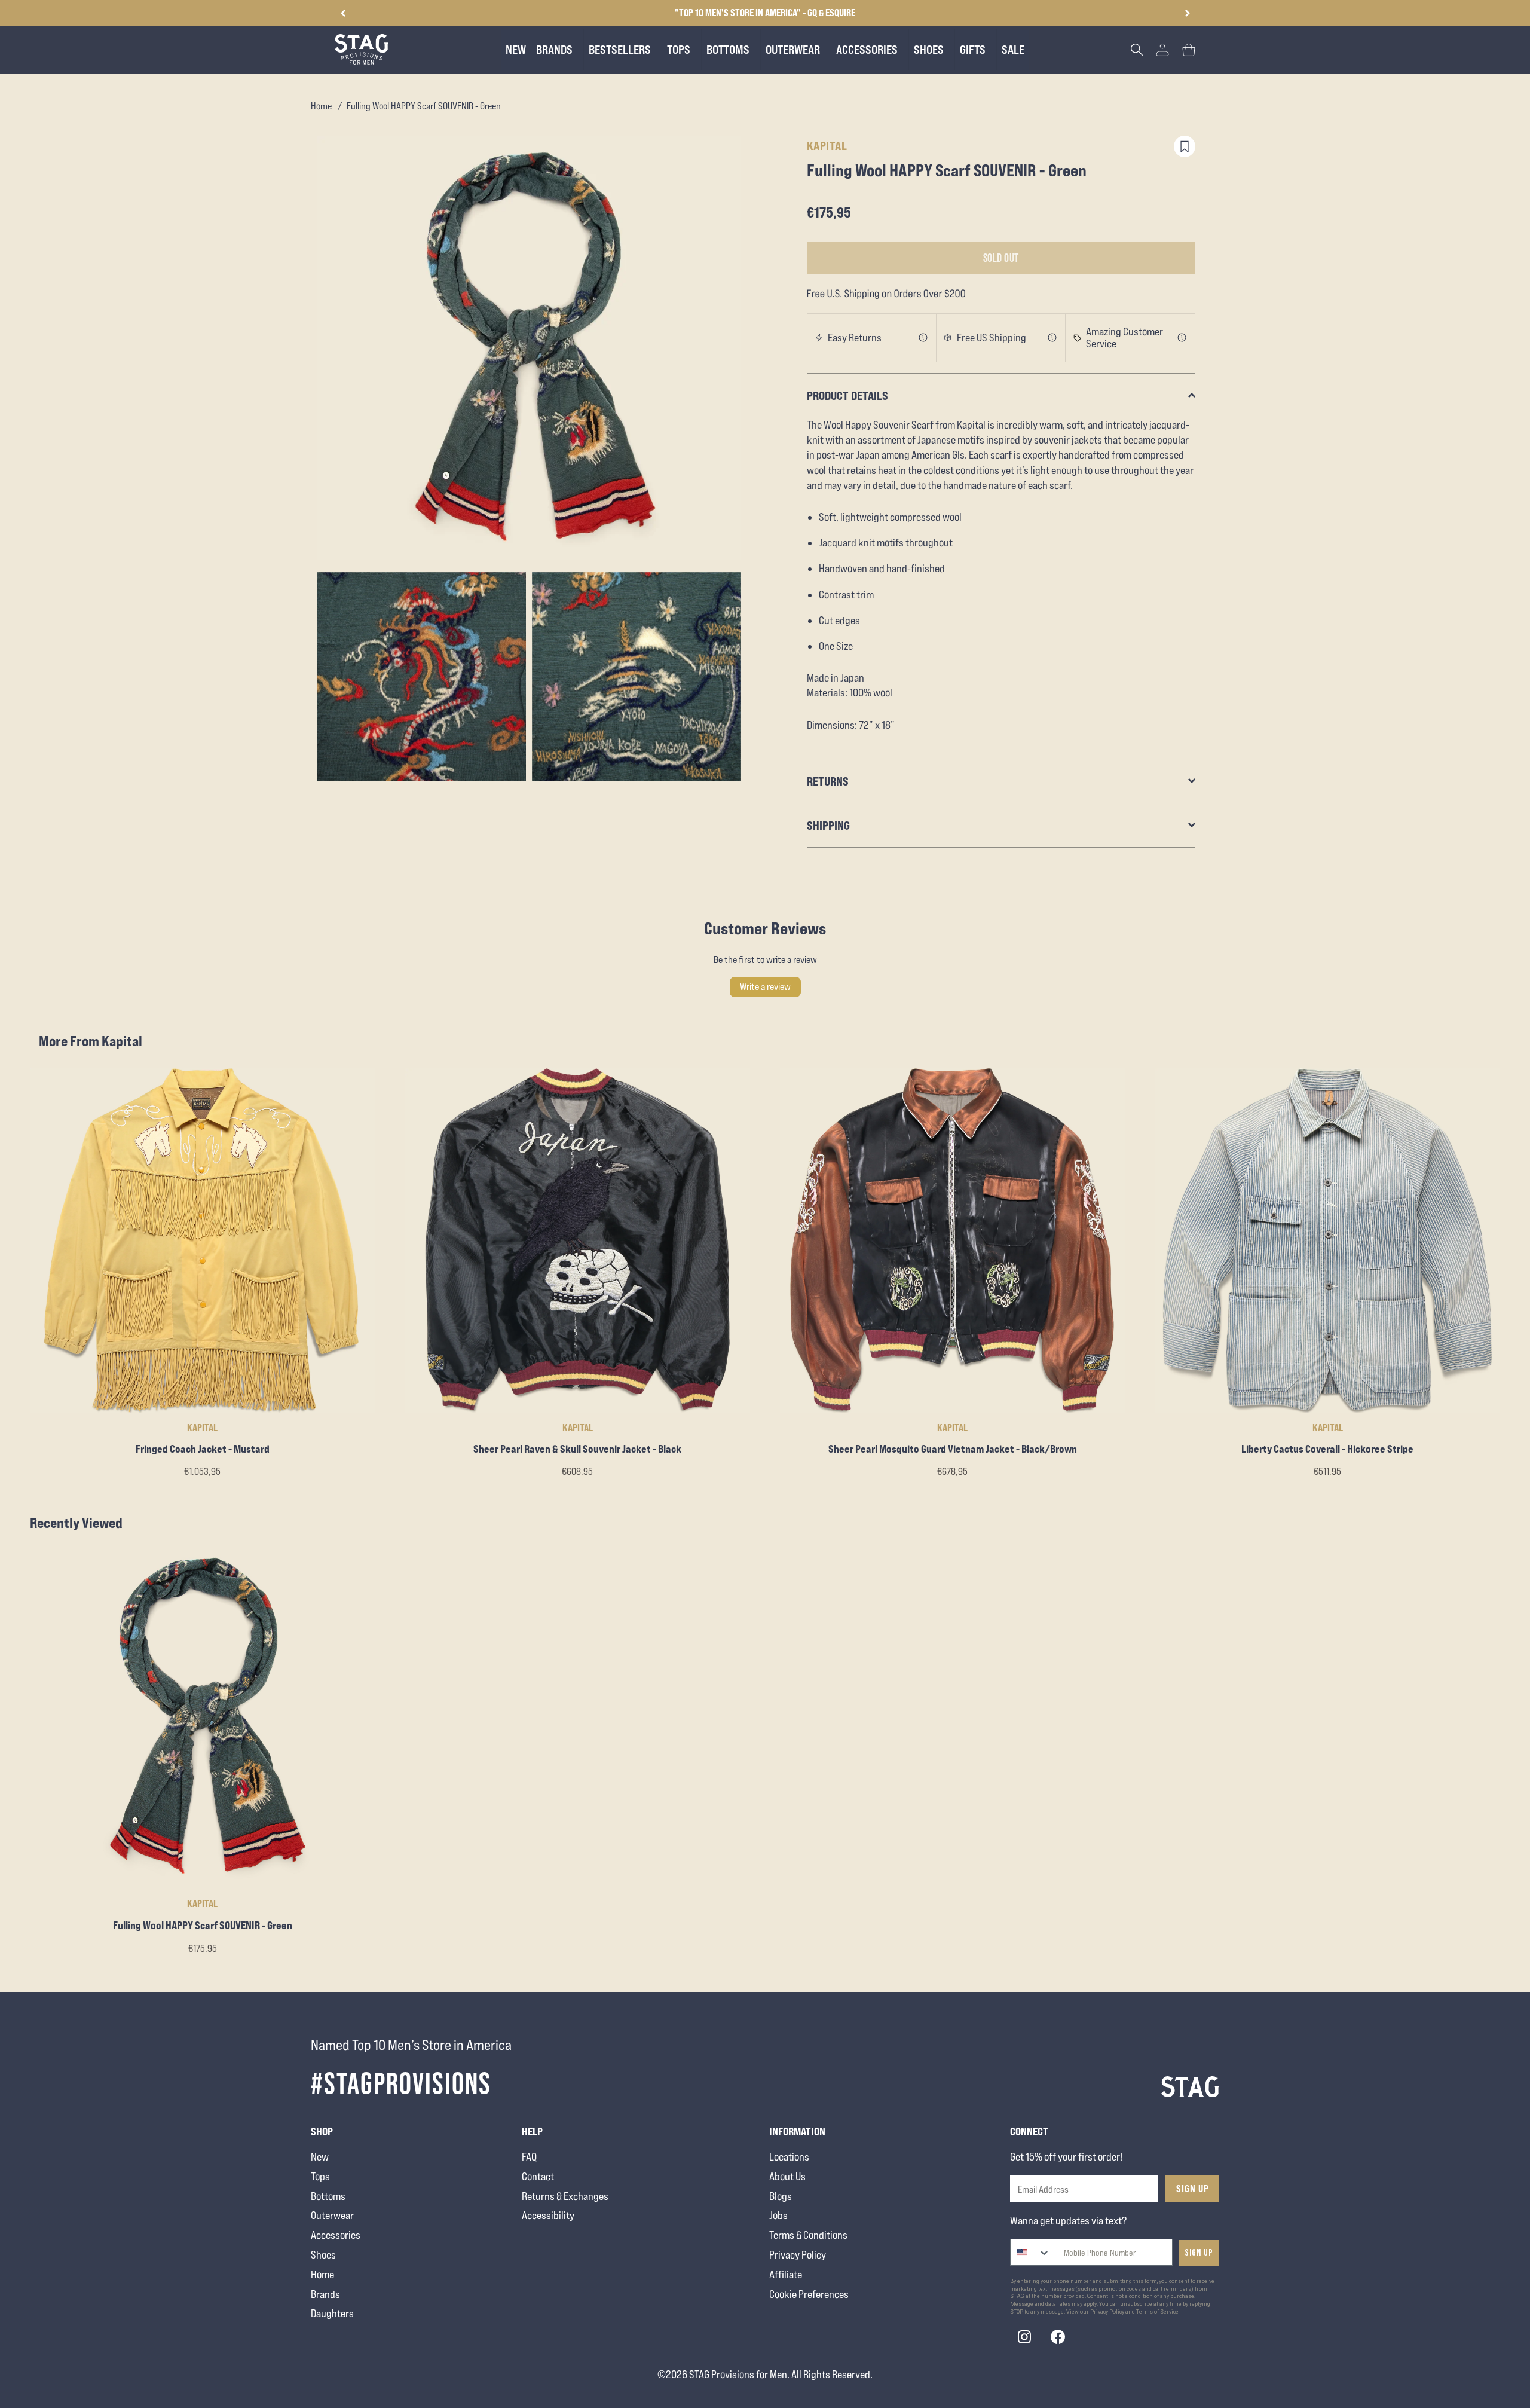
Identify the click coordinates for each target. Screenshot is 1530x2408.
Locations (789, 2157)
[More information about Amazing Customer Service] (1182, 338)
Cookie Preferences (809, 2294)
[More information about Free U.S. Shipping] (1052, 338)
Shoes (323, 2255)
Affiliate (786, 2274)
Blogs (781, 2196)
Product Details (847, 395)
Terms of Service (1157, 2312)
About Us (787, 2176)
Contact (538, 2176)
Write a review (765, 987)
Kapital (827, 146)
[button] (1187, 13)
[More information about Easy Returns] (923, 338)
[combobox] (1031, 2252)
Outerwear (332, 2215)
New (320, 2157)
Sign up (1199, 2253)
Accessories (336, 2235)
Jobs (778, 2215)
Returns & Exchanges (565, 2196)
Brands (325, 2294)
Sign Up (1193, 2189)
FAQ (529, 2157)
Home (321, 106)
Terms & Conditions (808, 2235)
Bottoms (328, 2196)
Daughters (332, 2313)
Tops (320, 2176)
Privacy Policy (798, 2255)
